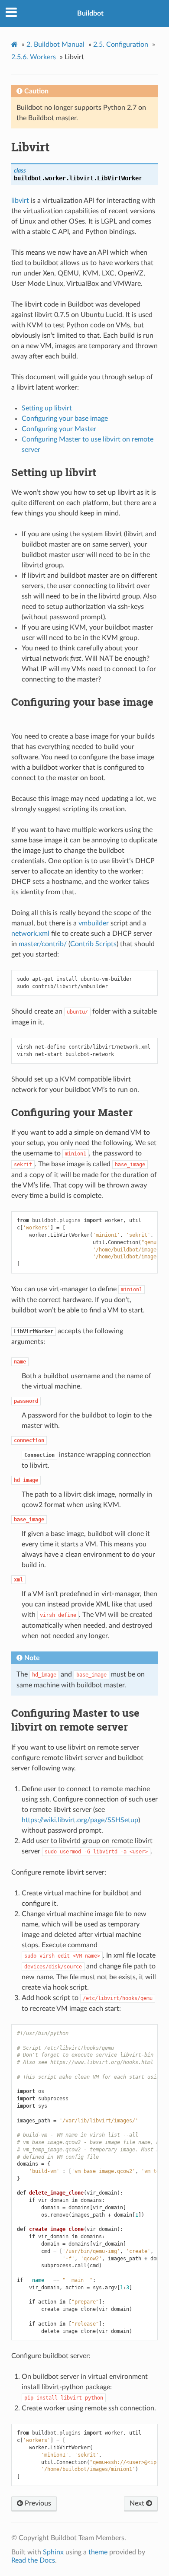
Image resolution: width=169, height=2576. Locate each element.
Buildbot (90, 13)
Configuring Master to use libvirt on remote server (75, 1720)
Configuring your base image (65, 419)
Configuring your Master (59, 429)
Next (138, 2503)
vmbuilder (94, 923)
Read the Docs (33, 2560)
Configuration (121, 45)
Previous (37, 2503)
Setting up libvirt (47, 408)
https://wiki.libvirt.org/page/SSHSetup (80, 1820)
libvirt (20, 201)
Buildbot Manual (55, 45)
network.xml (30, 934)
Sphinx (53, 2552)
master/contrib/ (43, 944)
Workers (34, 57)
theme (98, 2552)
